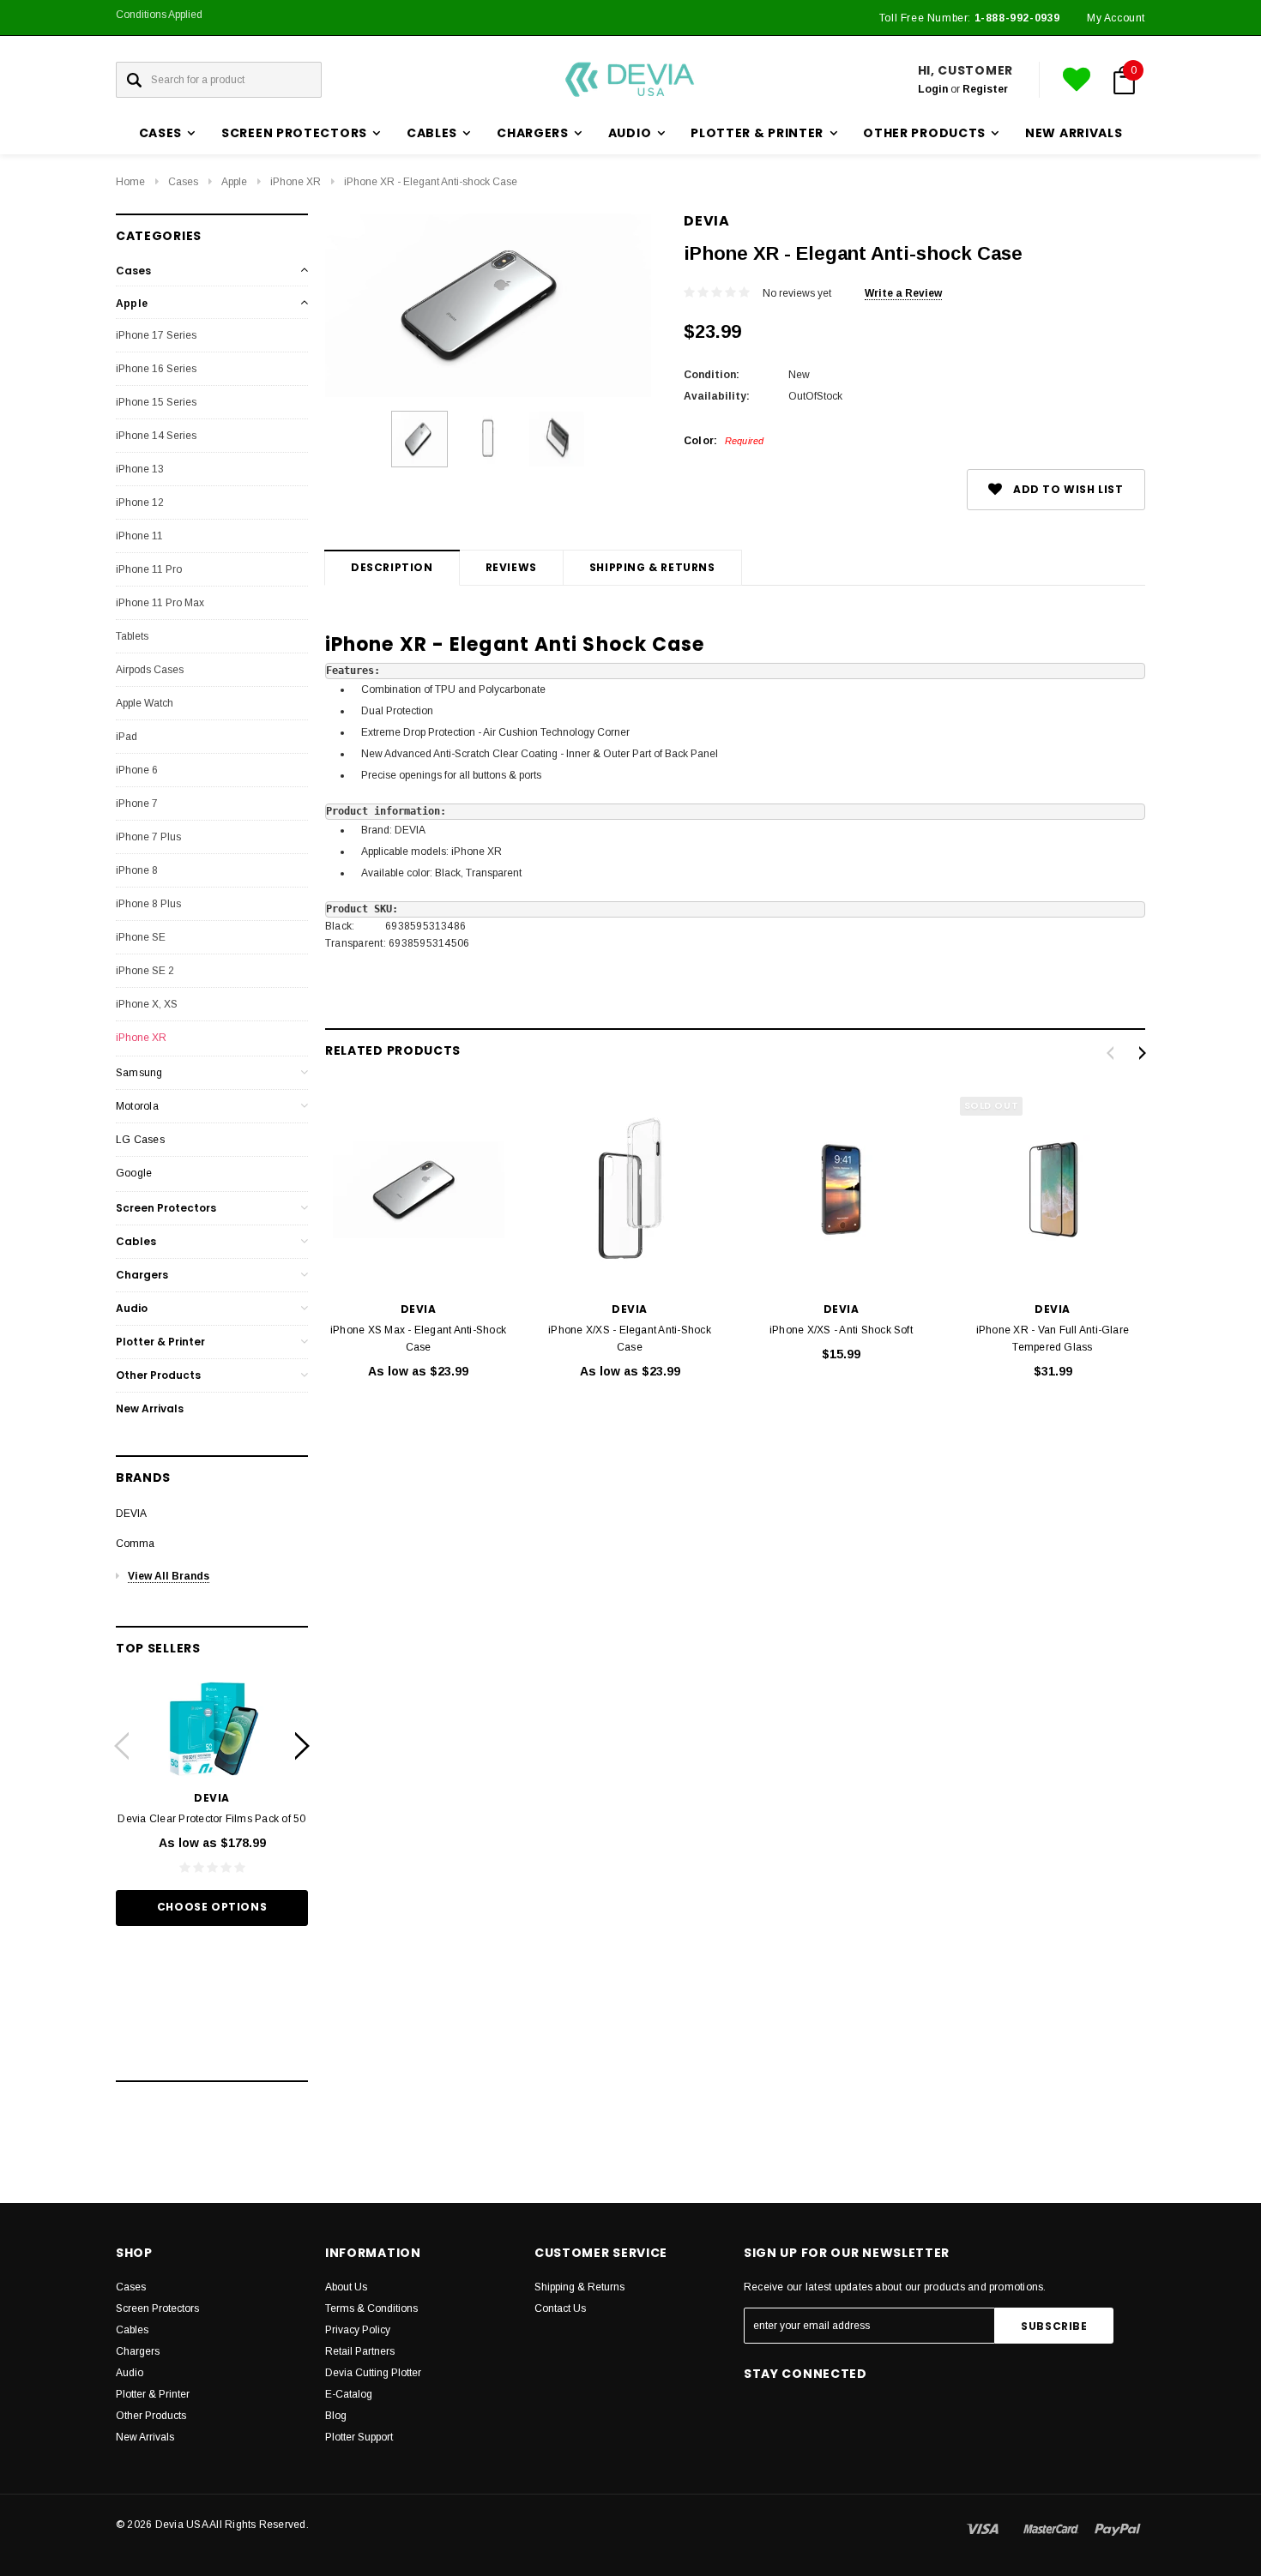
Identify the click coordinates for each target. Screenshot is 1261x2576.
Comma (135, 1544)
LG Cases (140, 1140)
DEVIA (131, 1514)
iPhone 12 (140, 503)
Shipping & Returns (652, 567)
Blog (336, 2416)
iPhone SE (141, 937)
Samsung (139, 1073)
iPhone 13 (140, 469)
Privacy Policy (358, 2330)
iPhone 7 (137, 803)
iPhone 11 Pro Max (160, 603)
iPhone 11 (139, 536)
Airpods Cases (150, 670)
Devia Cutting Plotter (373, 2373)
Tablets (132, 636)
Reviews (511, 567)
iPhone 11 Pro (149, 569)
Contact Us (560, 2308)
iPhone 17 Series (156, 335)
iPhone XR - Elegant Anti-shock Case (431, 182)
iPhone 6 (137, 770)
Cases (183, 182)
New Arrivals (1074, 133)
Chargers (142, 1275)
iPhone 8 (137, 870)
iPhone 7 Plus (148, 837)
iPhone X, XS (147, 1004)
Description (392, 567)
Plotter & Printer (160, 1342)
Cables (136, 1241)
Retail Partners (360, 2351)
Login (933, 89)
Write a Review (903, 293)
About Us (346, 2287)
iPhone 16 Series (156, 369)
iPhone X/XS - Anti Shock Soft (841, 1330)
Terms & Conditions (371, 2308)
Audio (132, 1308)
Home (130, 182)
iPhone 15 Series (156, 402)
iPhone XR (296, 182)
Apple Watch (145, 703)
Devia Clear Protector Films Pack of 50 (211, 1819)
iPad (127, 737)
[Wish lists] (1077, 80)
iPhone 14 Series (156, 436)
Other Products (158, 1375)
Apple (234, 182)
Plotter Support (359, 2437)
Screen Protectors (166, 1208)
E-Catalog (349, 2394)
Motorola (137, 1106)
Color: (724, 441)
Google (134, 1173)
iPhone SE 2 (145, 971)
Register (985, 89)
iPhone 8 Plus (148, 904)
